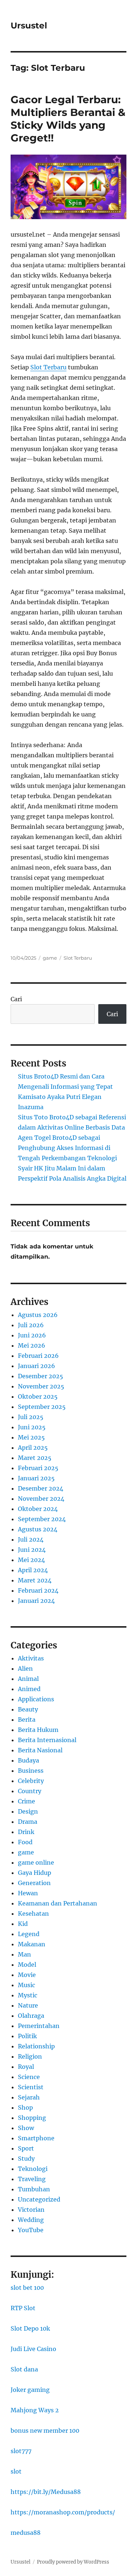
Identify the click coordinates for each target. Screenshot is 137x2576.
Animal (28, 1679)
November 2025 (41, 1386)
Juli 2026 (31, 1325)
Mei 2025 (31, 1437)
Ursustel (29, 26)
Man (24, 1954)
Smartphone (36, 2138)
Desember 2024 (41, 1488)
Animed (29, 1689)
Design (28, 1811)
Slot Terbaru (78, 958)
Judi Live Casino (33, 2349)
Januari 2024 (36, 1601)
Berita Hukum (38, 1730)
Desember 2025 (41, 1376)
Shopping (32, 2118)
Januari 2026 (37, 1366)
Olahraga (31, 2016)
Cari (16, 999)
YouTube (31, 2230)
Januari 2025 (36, 1478)
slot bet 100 (27, 2288)
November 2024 (41, 1499)
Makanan (32, 1944)
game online (36, 1862)
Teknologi (33, 2169)
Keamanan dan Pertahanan (58, 1903)
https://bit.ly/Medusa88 (46, 2492)
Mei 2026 (32, 1345)
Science (29, 2077)
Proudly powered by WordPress (73, 2562)
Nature (28, 2005)
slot (16, 2471)
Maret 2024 (35, 1580)
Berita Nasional (40, 1750)
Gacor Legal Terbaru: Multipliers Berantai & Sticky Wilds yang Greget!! (68, 119)
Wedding (31, 2220)
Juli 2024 (31, 1539)
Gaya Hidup (35, 1873)
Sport (26, 2148)
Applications (36, 1699)
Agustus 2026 (38, 1315)
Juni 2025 (32, 1427)
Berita (27, 1720)
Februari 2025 (38, 1468)
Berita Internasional (47, 1740)
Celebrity (31, 1781)
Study (26, 2159)
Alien (25, 1668)
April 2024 (33, 1570)
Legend (29, 1934)
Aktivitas (31, 1658)
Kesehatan (33, 1913)
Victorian (31, 2210)
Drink (26, 1832)
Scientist (31, 2087)
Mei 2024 (31, 1560)
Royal (26, 2067)
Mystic (28, 1995)
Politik (27, 2036)
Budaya (28, 1760)
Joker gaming (30, 2390)
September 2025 (42, 1407)
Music (26, 1985)
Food (25, 1842)
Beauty (28, 1709)
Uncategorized (39, 2199)
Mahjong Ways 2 (35, 2410)
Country (30, 1791)
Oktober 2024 (38, 1509)
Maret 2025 (35, 1458)
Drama (28, 1822)
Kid (23, 1924)
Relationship (36, 2046)
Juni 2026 (32, 1335)
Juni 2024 (32, 1550)
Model (27, 1965)
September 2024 (42, 1519)
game (50, 958)
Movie (27, 1975)
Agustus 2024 (38, 1529)
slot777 (21, 2451)
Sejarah (29, 2097)
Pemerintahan (39, 2026)
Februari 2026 (38, 1356)
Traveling (32, 2179)
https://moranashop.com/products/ (63, 2512)
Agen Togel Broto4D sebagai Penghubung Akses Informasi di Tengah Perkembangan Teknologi (67, 1148)
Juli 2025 (31, 1417)
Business (31, 1771)
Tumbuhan (34, 2189)
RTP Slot (23, 2308)
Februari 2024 (38, 1590)
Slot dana (24, 2369)
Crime (26, 1801)
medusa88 (26, 2533)
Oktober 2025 (38, 1396)
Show (26, 2128)
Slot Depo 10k (30, 2328)
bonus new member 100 (45, 2431)
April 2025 (33, 1448)
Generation (34, 1883)
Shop (25, 2107)
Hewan (28, 1893)
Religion (30, 2056)
